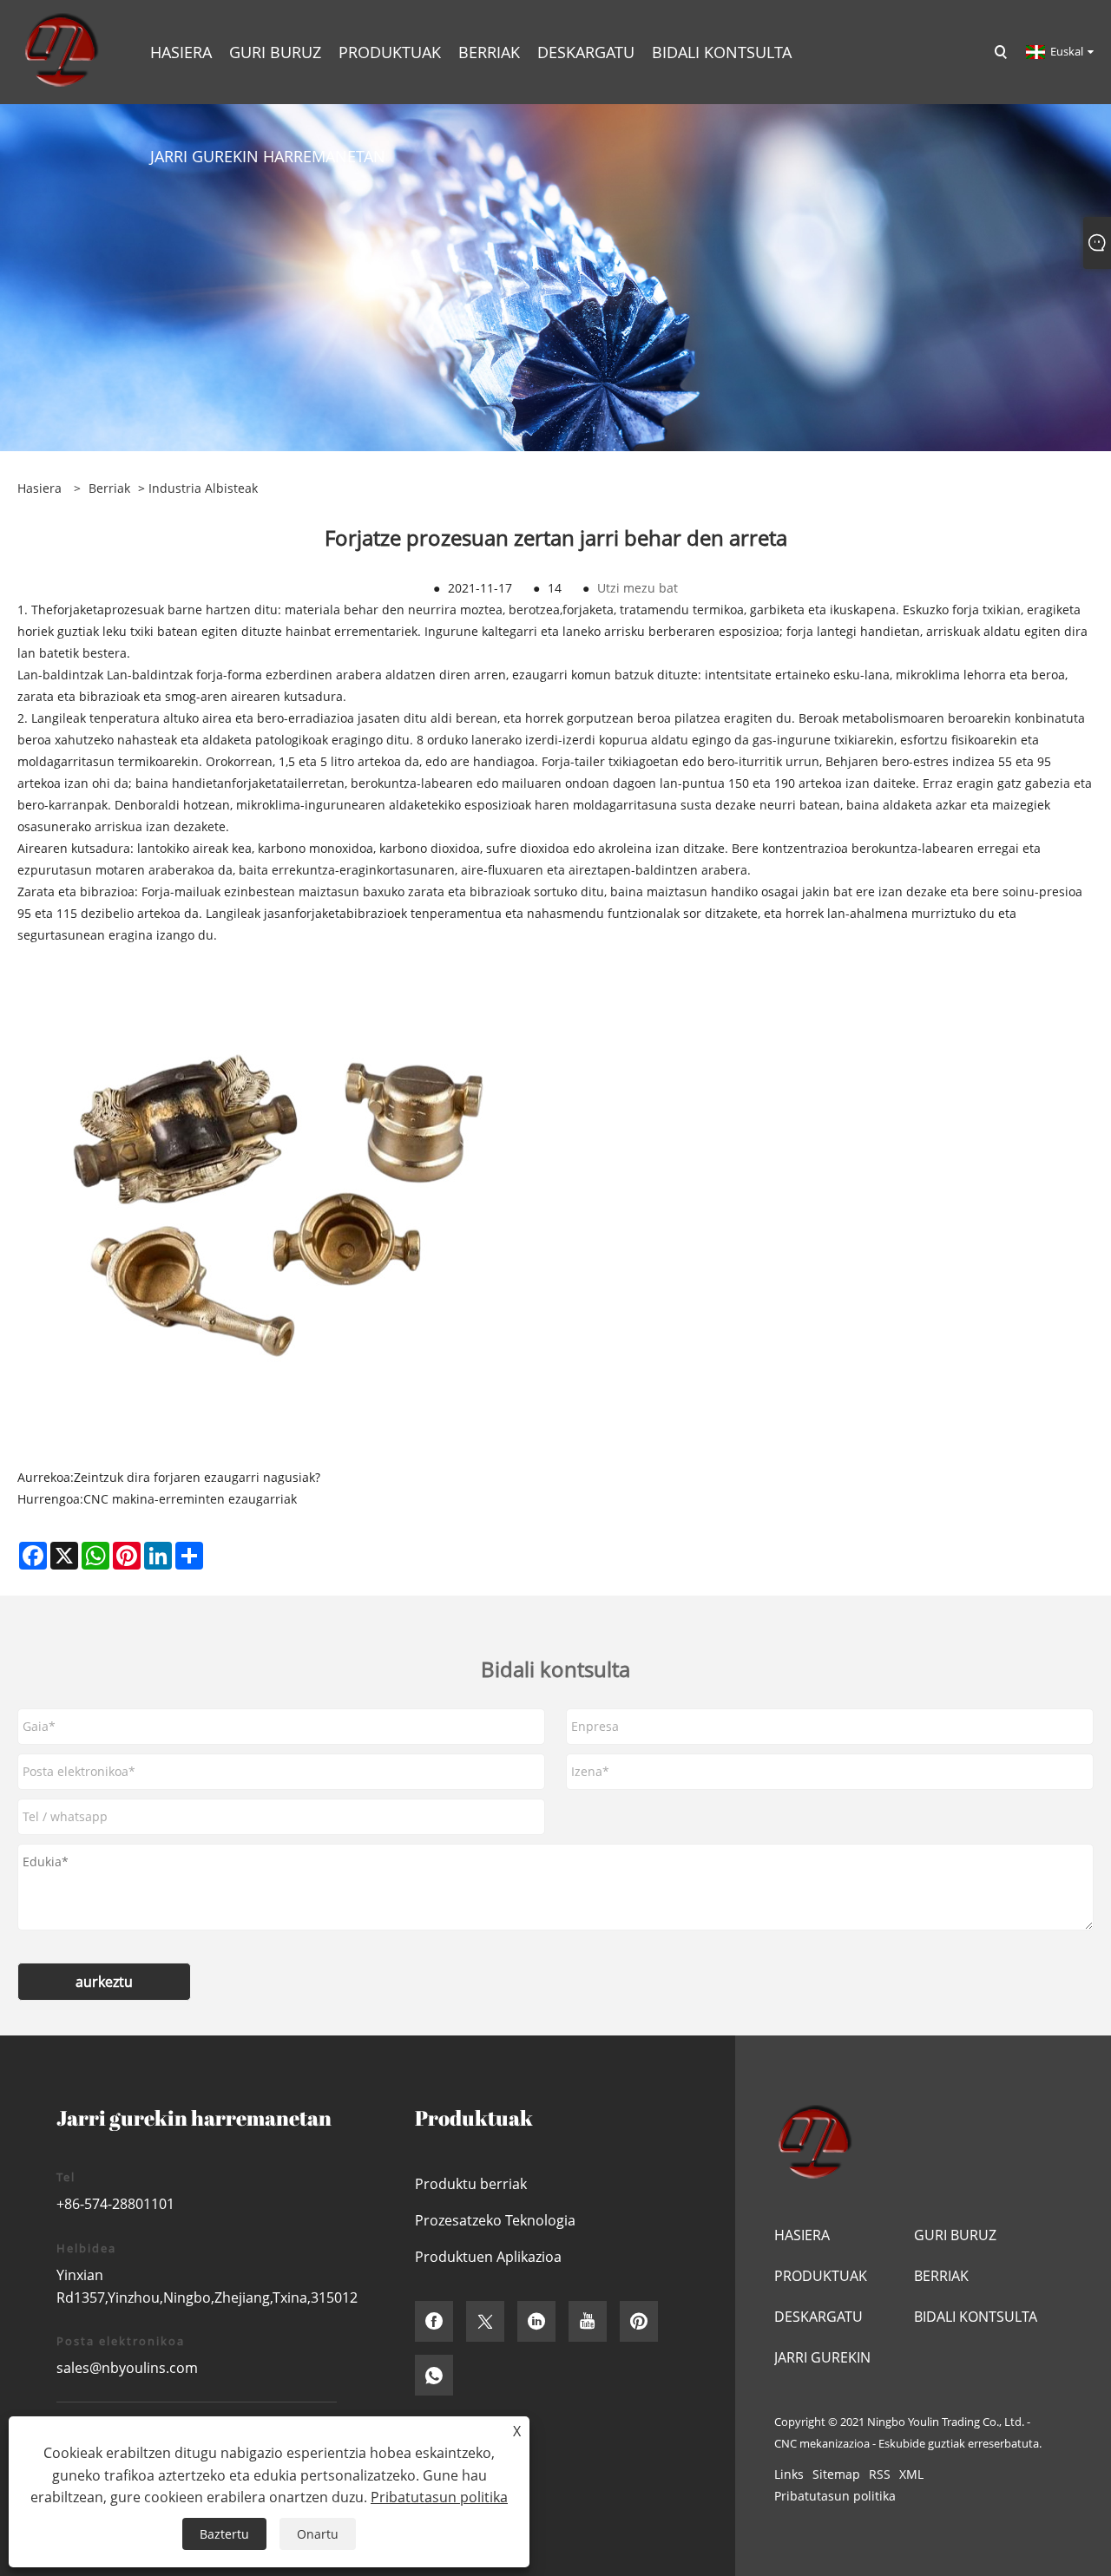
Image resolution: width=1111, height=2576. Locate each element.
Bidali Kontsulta (976, 2317)
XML (911, 2474)
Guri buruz (955, 2235)
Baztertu (224, 2534)
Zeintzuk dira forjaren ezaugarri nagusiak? (197, 1477)
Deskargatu (818, 2317)
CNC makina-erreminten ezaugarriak (190, 1499)
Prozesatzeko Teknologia (495, 2220)
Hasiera (802, 2235)
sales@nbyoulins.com (127, 2368)
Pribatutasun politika (835, 2496)
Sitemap (836, 2474)
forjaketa (79, 610)
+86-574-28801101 (115, 2204)
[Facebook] (434, 2321)
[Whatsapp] (434, 2375)
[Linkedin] (536, 2321)
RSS (880, 2474)
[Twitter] (485, 2321)
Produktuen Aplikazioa (488, 2257)
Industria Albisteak (203, 488)
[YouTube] (588, 2321)
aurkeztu (104, 1982)
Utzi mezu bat (638, 588)
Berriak (109, 488)
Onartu (318, 2534)
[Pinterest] (639, 2321)
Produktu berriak (471, 2184)
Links (789, 2474)
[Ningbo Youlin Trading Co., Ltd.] (60, 51)
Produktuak (821, 2276)
